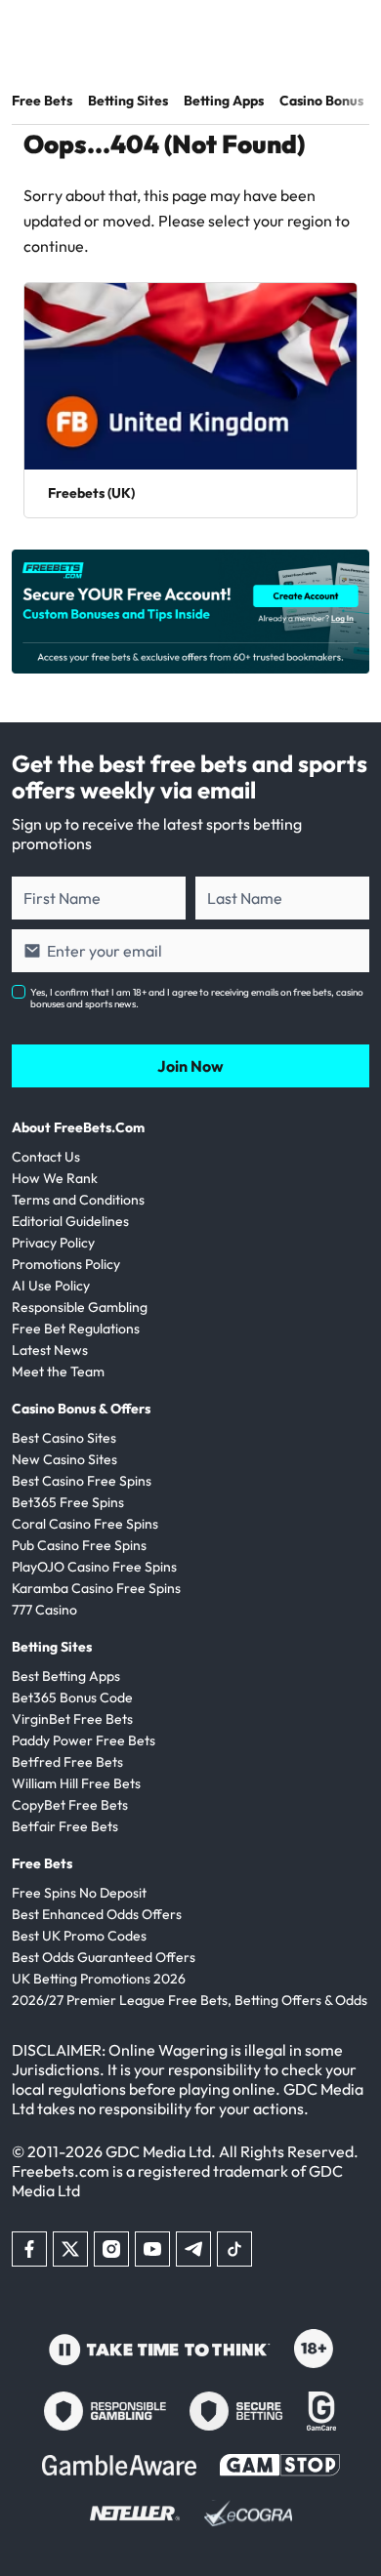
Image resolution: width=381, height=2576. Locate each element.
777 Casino (44, 1610)
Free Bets (42, 101)
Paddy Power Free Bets (84, 1740)
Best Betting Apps (66, 1676)
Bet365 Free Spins (68, 1502)
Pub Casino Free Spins (79, 1545)
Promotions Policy (66, 1264)
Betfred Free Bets (67, 1762)
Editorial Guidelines (70, 1221)
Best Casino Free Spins (82, 1481)
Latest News (50, 1350)
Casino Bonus (321, 101)
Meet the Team (58, 1371)
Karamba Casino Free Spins (96, 1588)
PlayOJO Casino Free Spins (94, 1567)
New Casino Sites (64, 1459)
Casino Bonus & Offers (81, 1409)
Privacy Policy (53, 1243)
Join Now (190, 1066)
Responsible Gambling (80, 1307)
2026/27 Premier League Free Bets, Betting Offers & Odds (190, 2000)
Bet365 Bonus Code (72, 1697)
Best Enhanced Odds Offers (97, 1914)
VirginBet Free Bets (72, 1719)
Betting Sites (128, 101)
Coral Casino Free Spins (85, 1524)
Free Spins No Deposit (79, 1893)
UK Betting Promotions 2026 (99, 1979)
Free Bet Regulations (76, 1329)
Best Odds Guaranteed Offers (104, 1957)
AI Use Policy (51, 1286)
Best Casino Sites (64, 1438)
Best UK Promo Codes (79, 1936)
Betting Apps (224, 101)
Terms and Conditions (78, 1200)
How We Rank (55, 1178)
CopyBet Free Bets (70, 1805)
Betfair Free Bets (65, 1826)
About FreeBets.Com (78, 1127)
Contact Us (46, 1157)
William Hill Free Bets (76, 1783)
